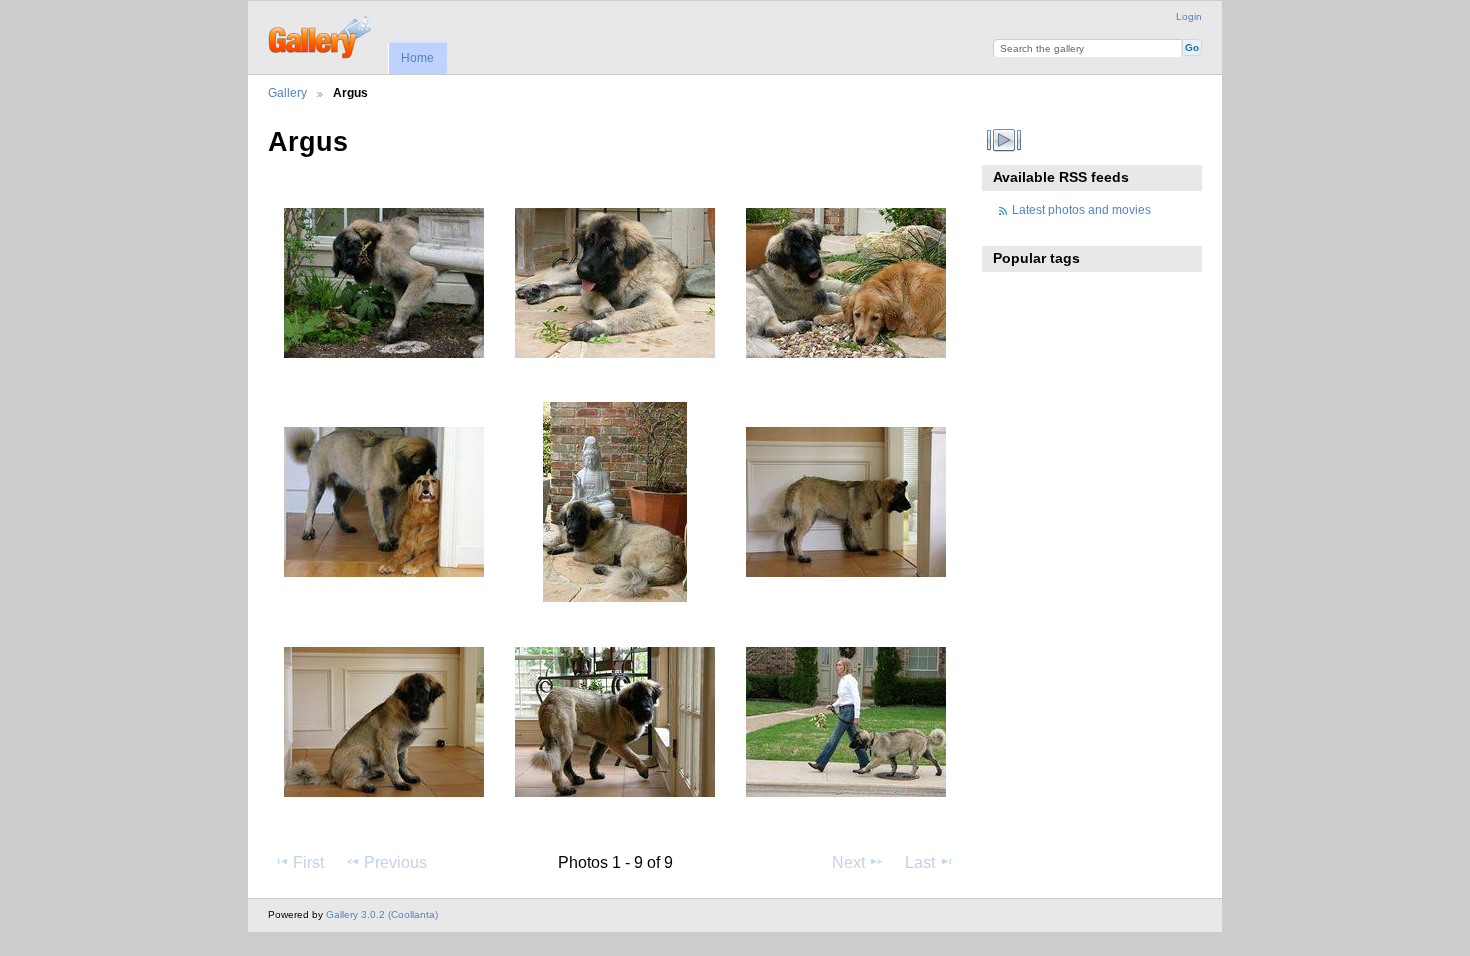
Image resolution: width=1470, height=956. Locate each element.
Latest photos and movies (1081, 209)
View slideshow (1004, 140)
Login (1189, 16)
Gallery (287, 92)
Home (417, 58)
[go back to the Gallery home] (321, 35)
